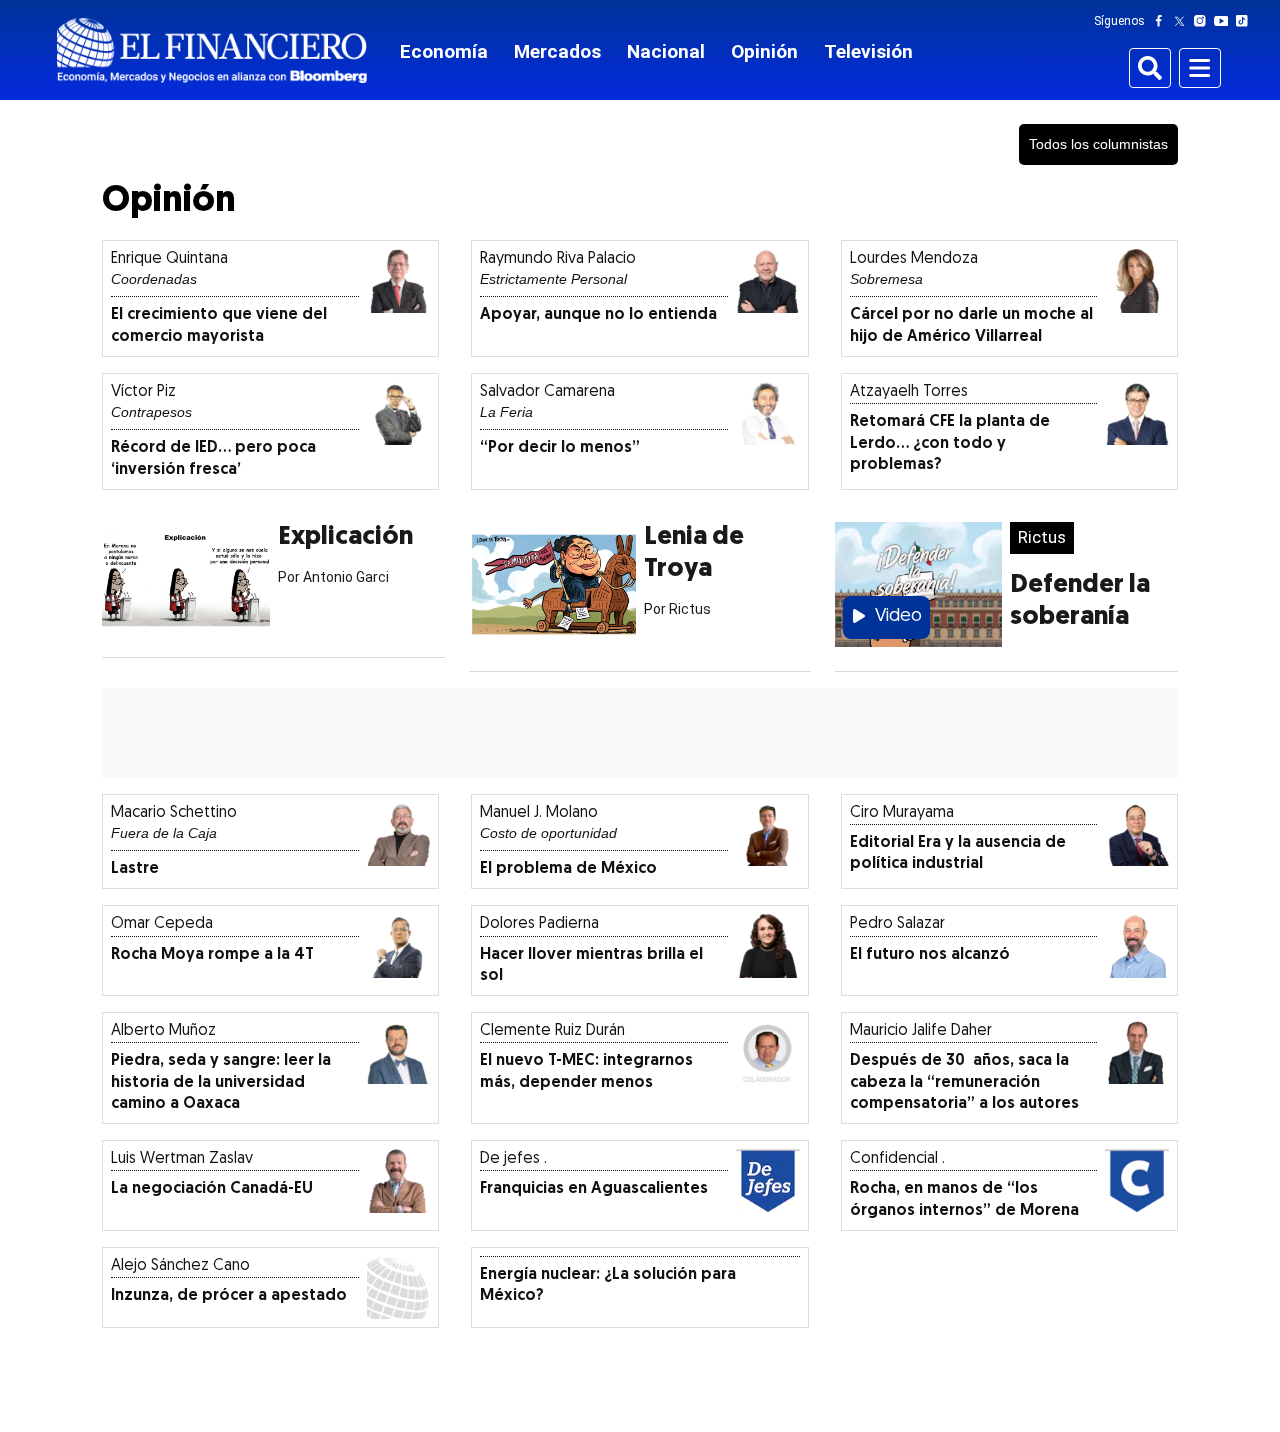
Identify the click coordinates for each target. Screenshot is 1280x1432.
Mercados (557, 51)
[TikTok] (1246, 21)
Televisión (868, 51)
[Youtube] (1225, 21)
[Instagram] (1204, 21)
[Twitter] (1183, 21)
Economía (444, 51)
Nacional (666, 51)
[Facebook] (1163, 21)
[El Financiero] (212, 50)
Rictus (1042, 537)
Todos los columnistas (1098, 144)
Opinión (764, 51)
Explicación (345, 537)
